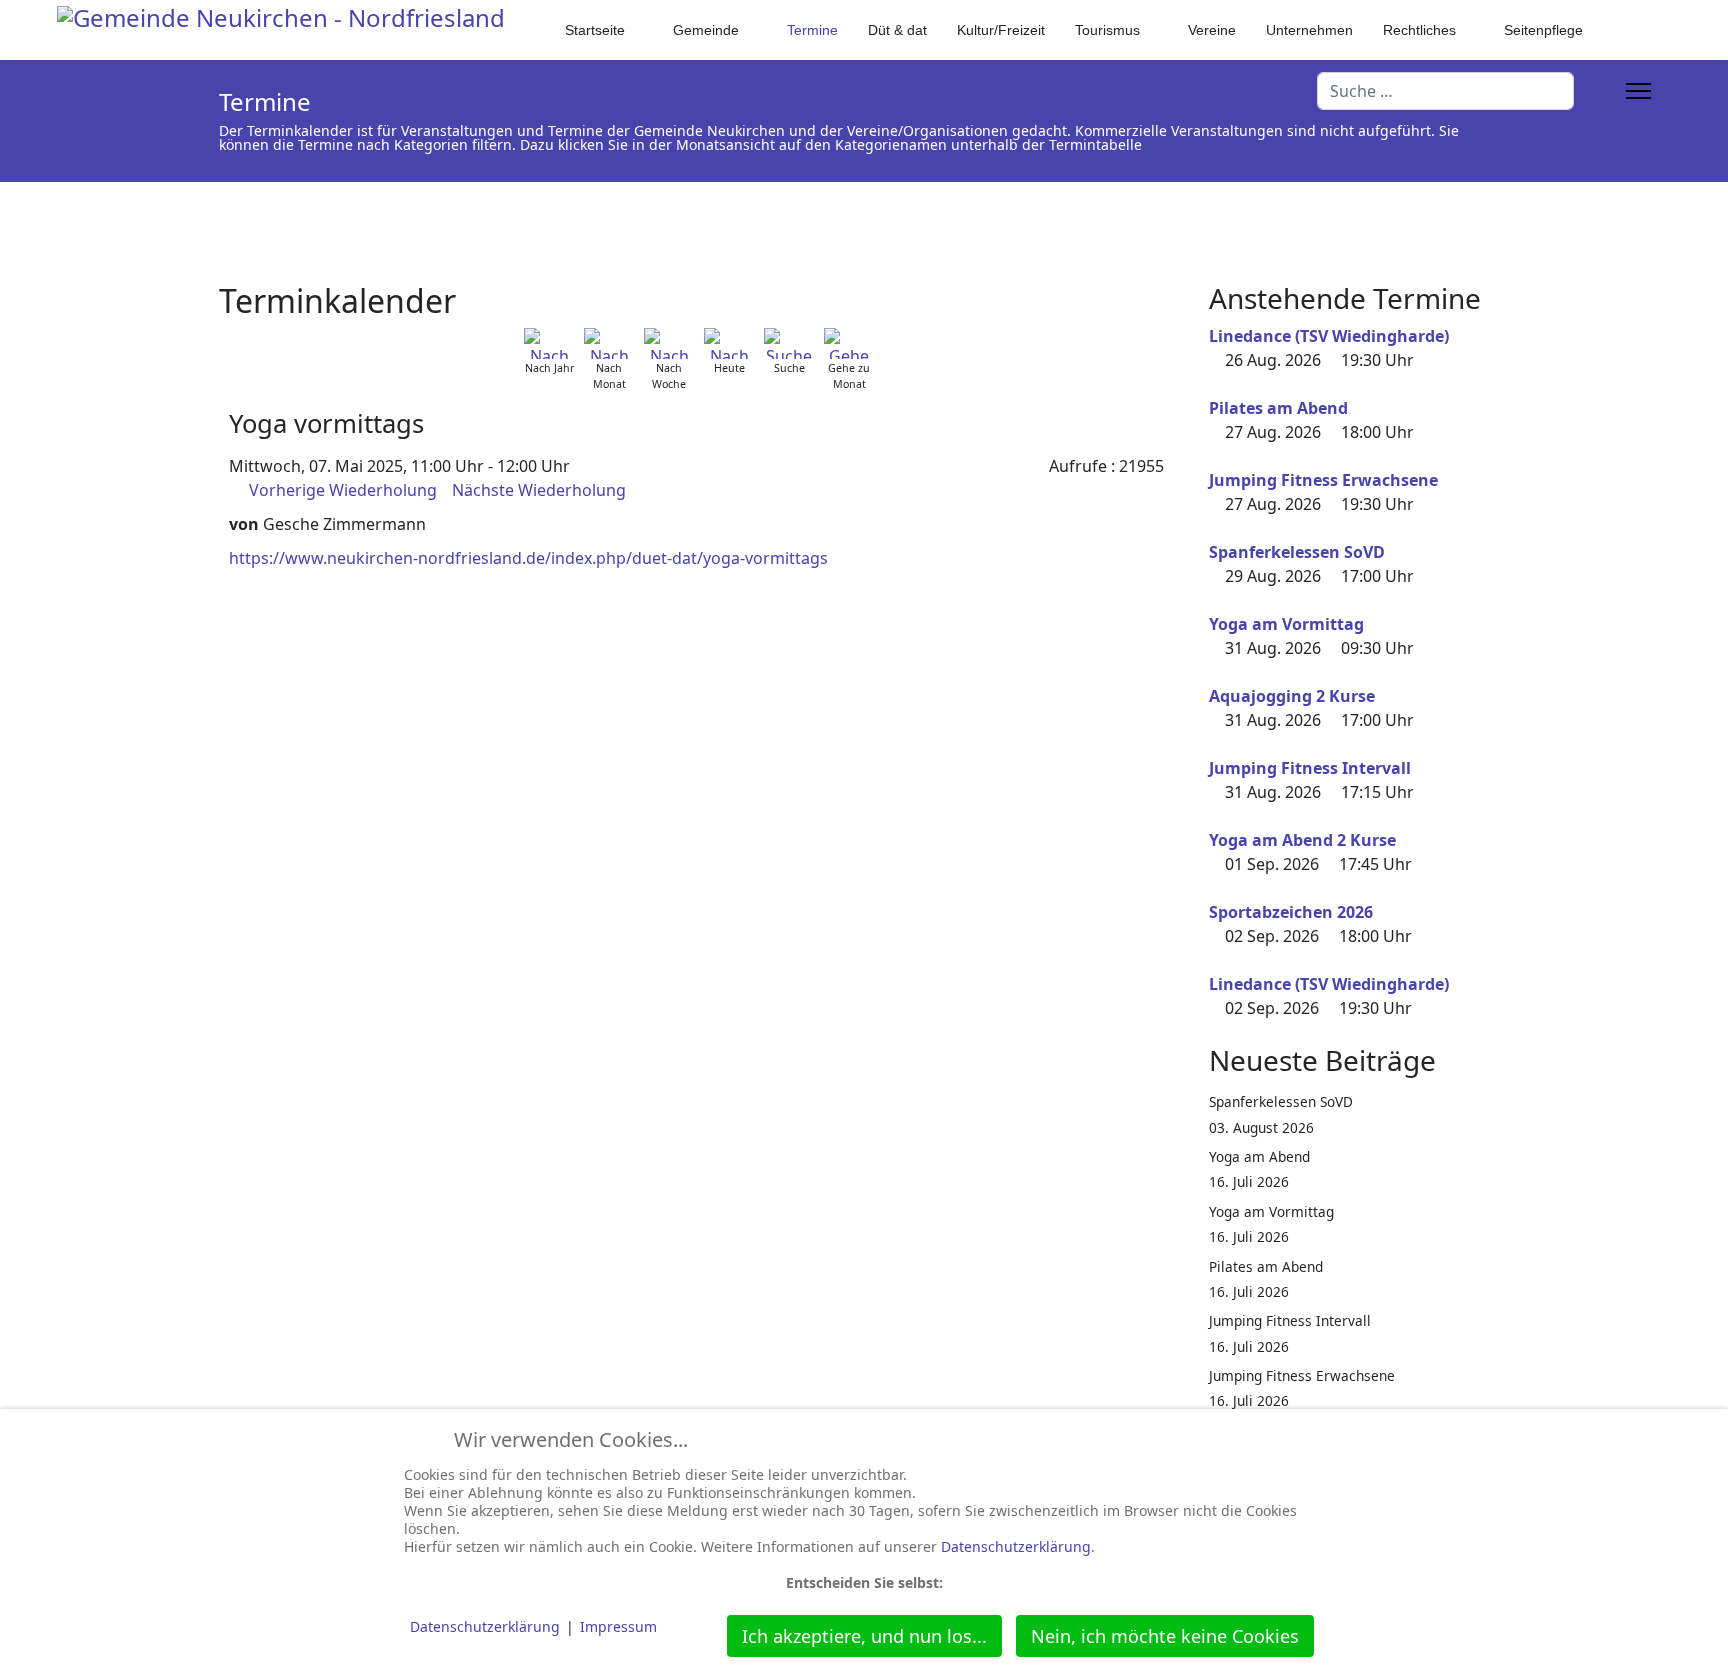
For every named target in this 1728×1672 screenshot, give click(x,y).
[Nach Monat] (609, 343)
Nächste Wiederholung (539, 490)
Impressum (618, 1626)
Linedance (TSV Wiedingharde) (1329, 336)
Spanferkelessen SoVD (1297, 552)
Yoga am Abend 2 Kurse (1302, 840)
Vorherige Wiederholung (343, 490)
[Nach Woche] (669, 343)
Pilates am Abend (1278, 408)
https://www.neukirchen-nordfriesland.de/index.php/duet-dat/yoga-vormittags (528, 558)
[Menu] (1638, 91)
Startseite (595, 30)
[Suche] (789, 343)
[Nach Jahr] (549, 343)
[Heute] (729, 343)
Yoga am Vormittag (1286, 624)
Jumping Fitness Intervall (1310, 768)
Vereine (1212, 30)
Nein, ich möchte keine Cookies (1165, 1636)
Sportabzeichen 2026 (1291, 912)
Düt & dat (897, 30)
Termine (812, 30)
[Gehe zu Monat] (849, 343)
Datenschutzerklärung (1016, 1546)
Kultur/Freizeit (1001, 30)
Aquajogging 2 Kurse (1292, 696)
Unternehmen (1309, 30)
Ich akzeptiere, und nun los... (864, 1636)
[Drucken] (1173, 289)
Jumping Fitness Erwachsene (1323, 480)
